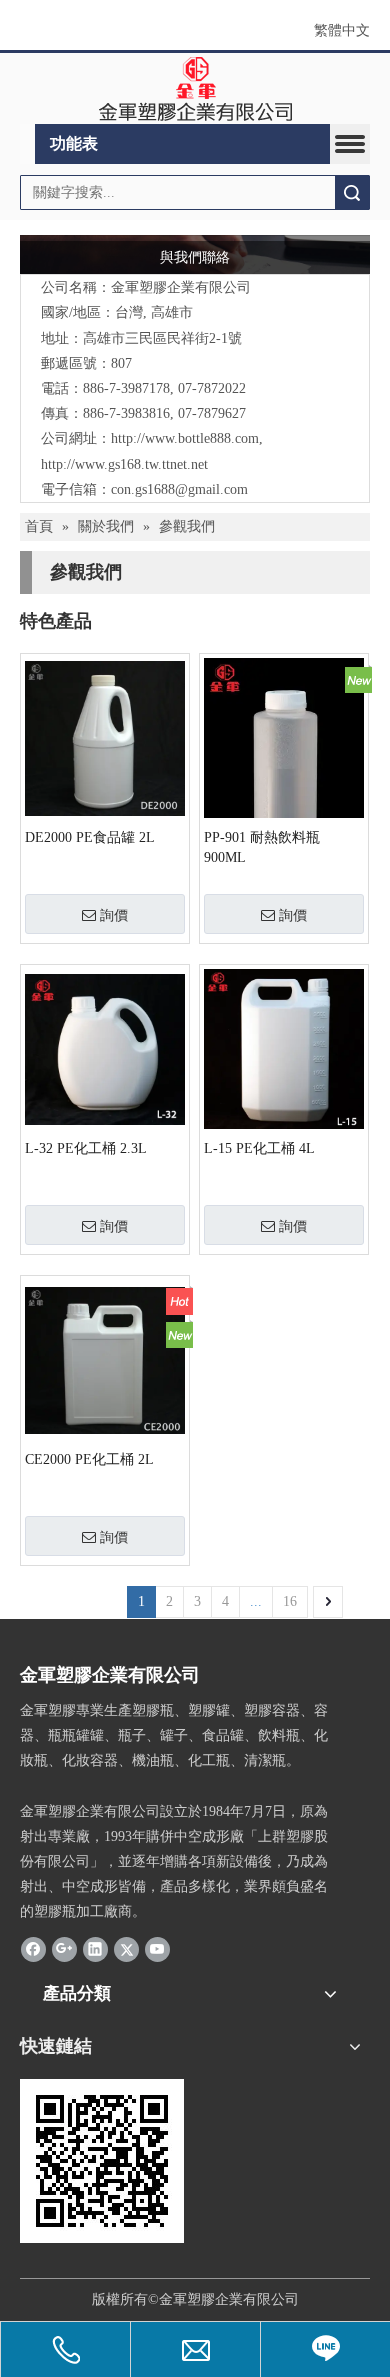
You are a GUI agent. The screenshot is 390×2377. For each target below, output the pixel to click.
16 (290, 1601)
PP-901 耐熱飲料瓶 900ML (262, 847)
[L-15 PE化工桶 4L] (284, 1048)
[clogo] (195, 89)
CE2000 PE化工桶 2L (89, 1459)
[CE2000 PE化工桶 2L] (105, 1359)
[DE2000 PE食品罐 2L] (105, 737)
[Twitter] (126, 1949)
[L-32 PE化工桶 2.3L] (105, 1048)
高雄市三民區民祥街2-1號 (162, 338)
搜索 (352, 192)
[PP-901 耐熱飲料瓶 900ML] (284, 794)
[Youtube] (157, 1949)
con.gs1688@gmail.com (179, 489)
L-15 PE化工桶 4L (259, 1148)
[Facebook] (33, 1949)
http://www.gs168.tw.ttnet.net (124, 464)
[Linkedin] (95, 1949)
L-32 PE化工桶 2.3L (86, 1148)
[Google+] (64, 1949)
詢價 (114, 915)
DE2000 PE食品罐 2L (90, 837)
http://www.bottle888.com (185, 438)
